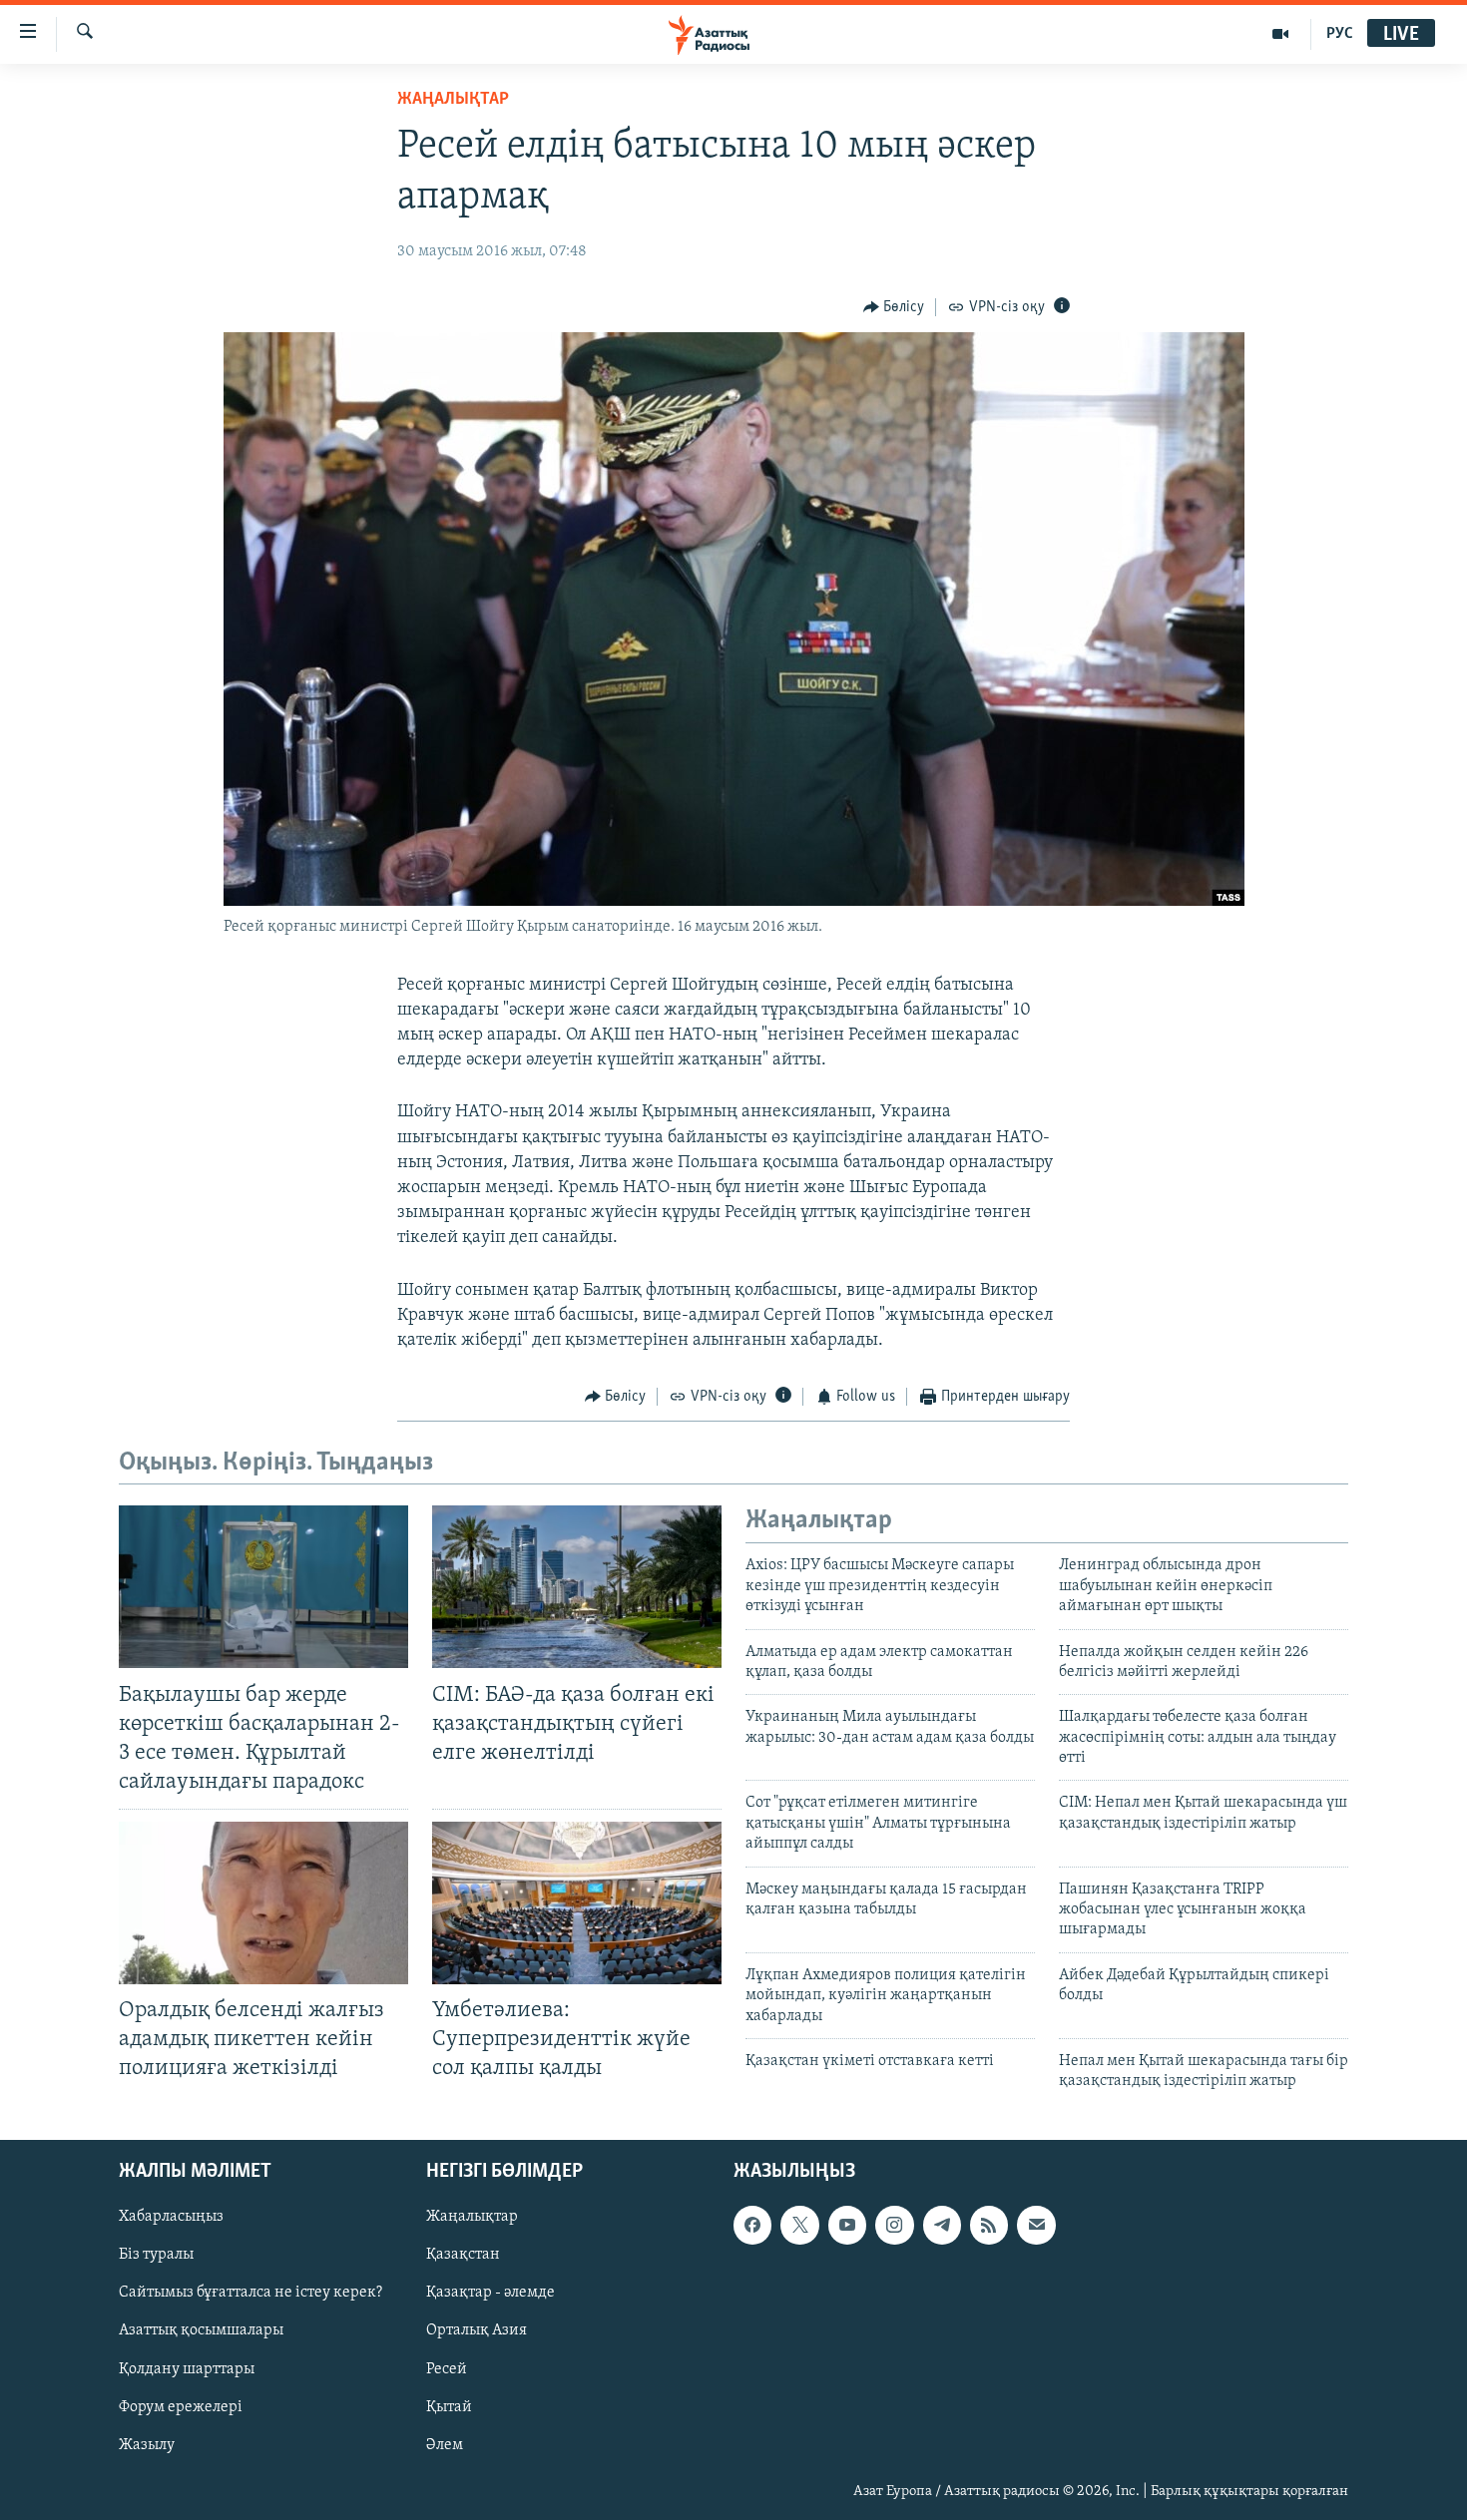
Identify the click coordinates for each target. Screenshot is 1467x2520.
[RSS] (989, 2225)
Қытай (449, 2406)
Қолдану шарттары (187, 2368)
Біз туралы (156, 2255)
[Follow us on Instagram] (894, 2225)
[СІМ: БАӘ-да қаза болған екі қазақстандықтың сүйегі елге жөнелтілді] (577, 1587)
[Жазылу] (1036, 2225)
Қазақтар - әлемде (490, 2293)
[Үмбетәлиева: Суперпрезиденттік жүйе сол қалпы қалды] (577, 1903)
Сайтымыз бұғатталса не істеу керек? (250, 2293)
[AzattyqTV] (1281, 34)
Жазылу (147, 2444)
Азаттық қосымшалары (201, 2330)
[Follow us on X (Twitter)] (799, 2225)
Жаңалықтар (472, 2217)
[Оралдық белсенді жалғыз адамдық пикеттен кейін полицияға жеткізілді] (263, 1903)
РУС (1340, 34)
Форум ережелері (181, 2406)
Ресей (447, 2368)
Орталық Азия (477, 2330)
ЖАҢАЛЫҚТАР (453, 100)
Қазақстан (463, 2255)
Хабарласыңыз (171, 2217)
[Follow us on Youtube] (847, 2225)
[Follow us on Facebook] (752, 2225)
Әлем (445, 2444)
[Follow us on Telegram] (942, 2225)
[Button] (894, 307)
